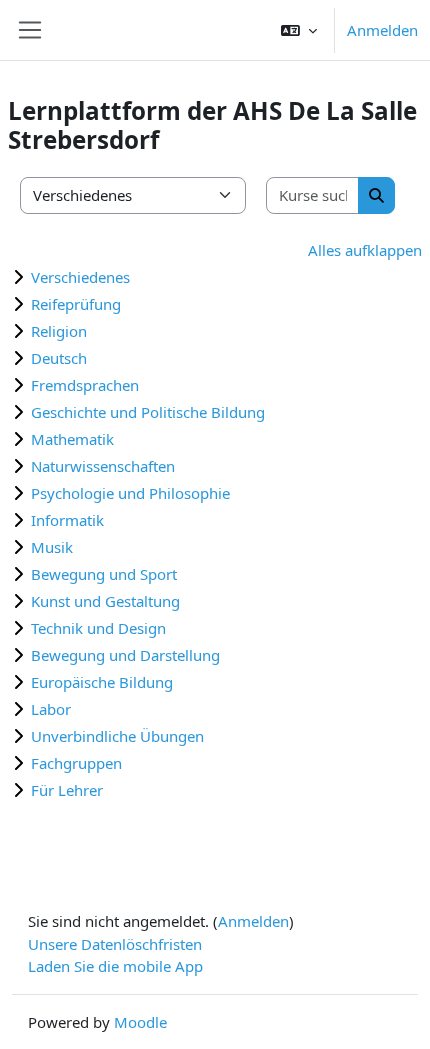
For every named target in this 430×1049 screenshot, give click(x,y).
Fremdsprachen (85, 385)
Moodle (140, 1022)
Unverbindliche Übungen (117, 736)
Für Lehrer (67, 790)
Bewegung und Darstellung (125, 655)
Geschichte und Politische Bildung (148, 412)
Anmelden (382, 30)
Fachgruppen (76, 763)
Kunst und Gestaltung (105, 601)
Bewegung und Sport (104, 574)
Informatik (67, 520)
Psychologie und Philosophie (130, 493)
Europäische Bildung (102, 682)
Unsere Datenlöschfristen (115, 944)
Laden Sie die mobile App (115, 966)
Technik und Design (98, 628)
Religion (59, 331)
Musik (52, 547)
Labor (51, 709)
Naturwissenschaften (103, 466)
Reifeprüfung (76, 304)
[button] (299, 30)
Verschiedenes (80, 277)
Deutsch (59, 358)
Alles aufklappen (365, 250)
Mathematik (72, 439)
